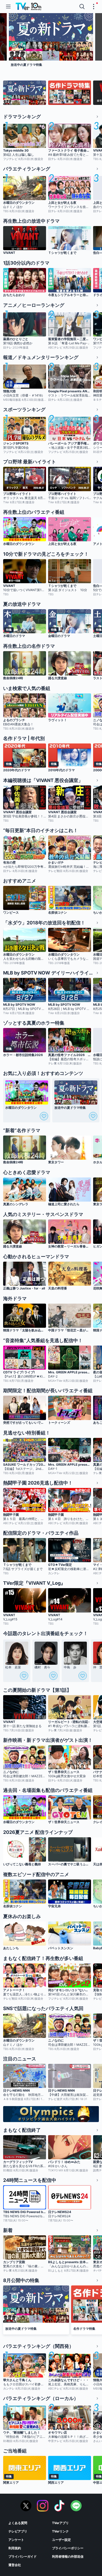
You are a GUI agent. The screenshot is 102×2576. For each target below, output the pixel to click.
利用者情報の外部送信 (68, 2556)
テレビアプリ (18, 2531)
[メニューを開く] (8, 7)
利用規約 (15, 2548)
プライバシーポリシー (68, 2548)
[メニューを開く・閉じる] (94, 7)
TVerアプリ (60, 2523)
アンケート (16, 2540)
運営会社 (15, 2565)
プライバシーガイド (22, 2556)
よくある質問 (18, 2523)
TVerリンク (60, 2531)
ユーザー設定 (61, 2540)
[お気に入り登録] (44, 1116)
